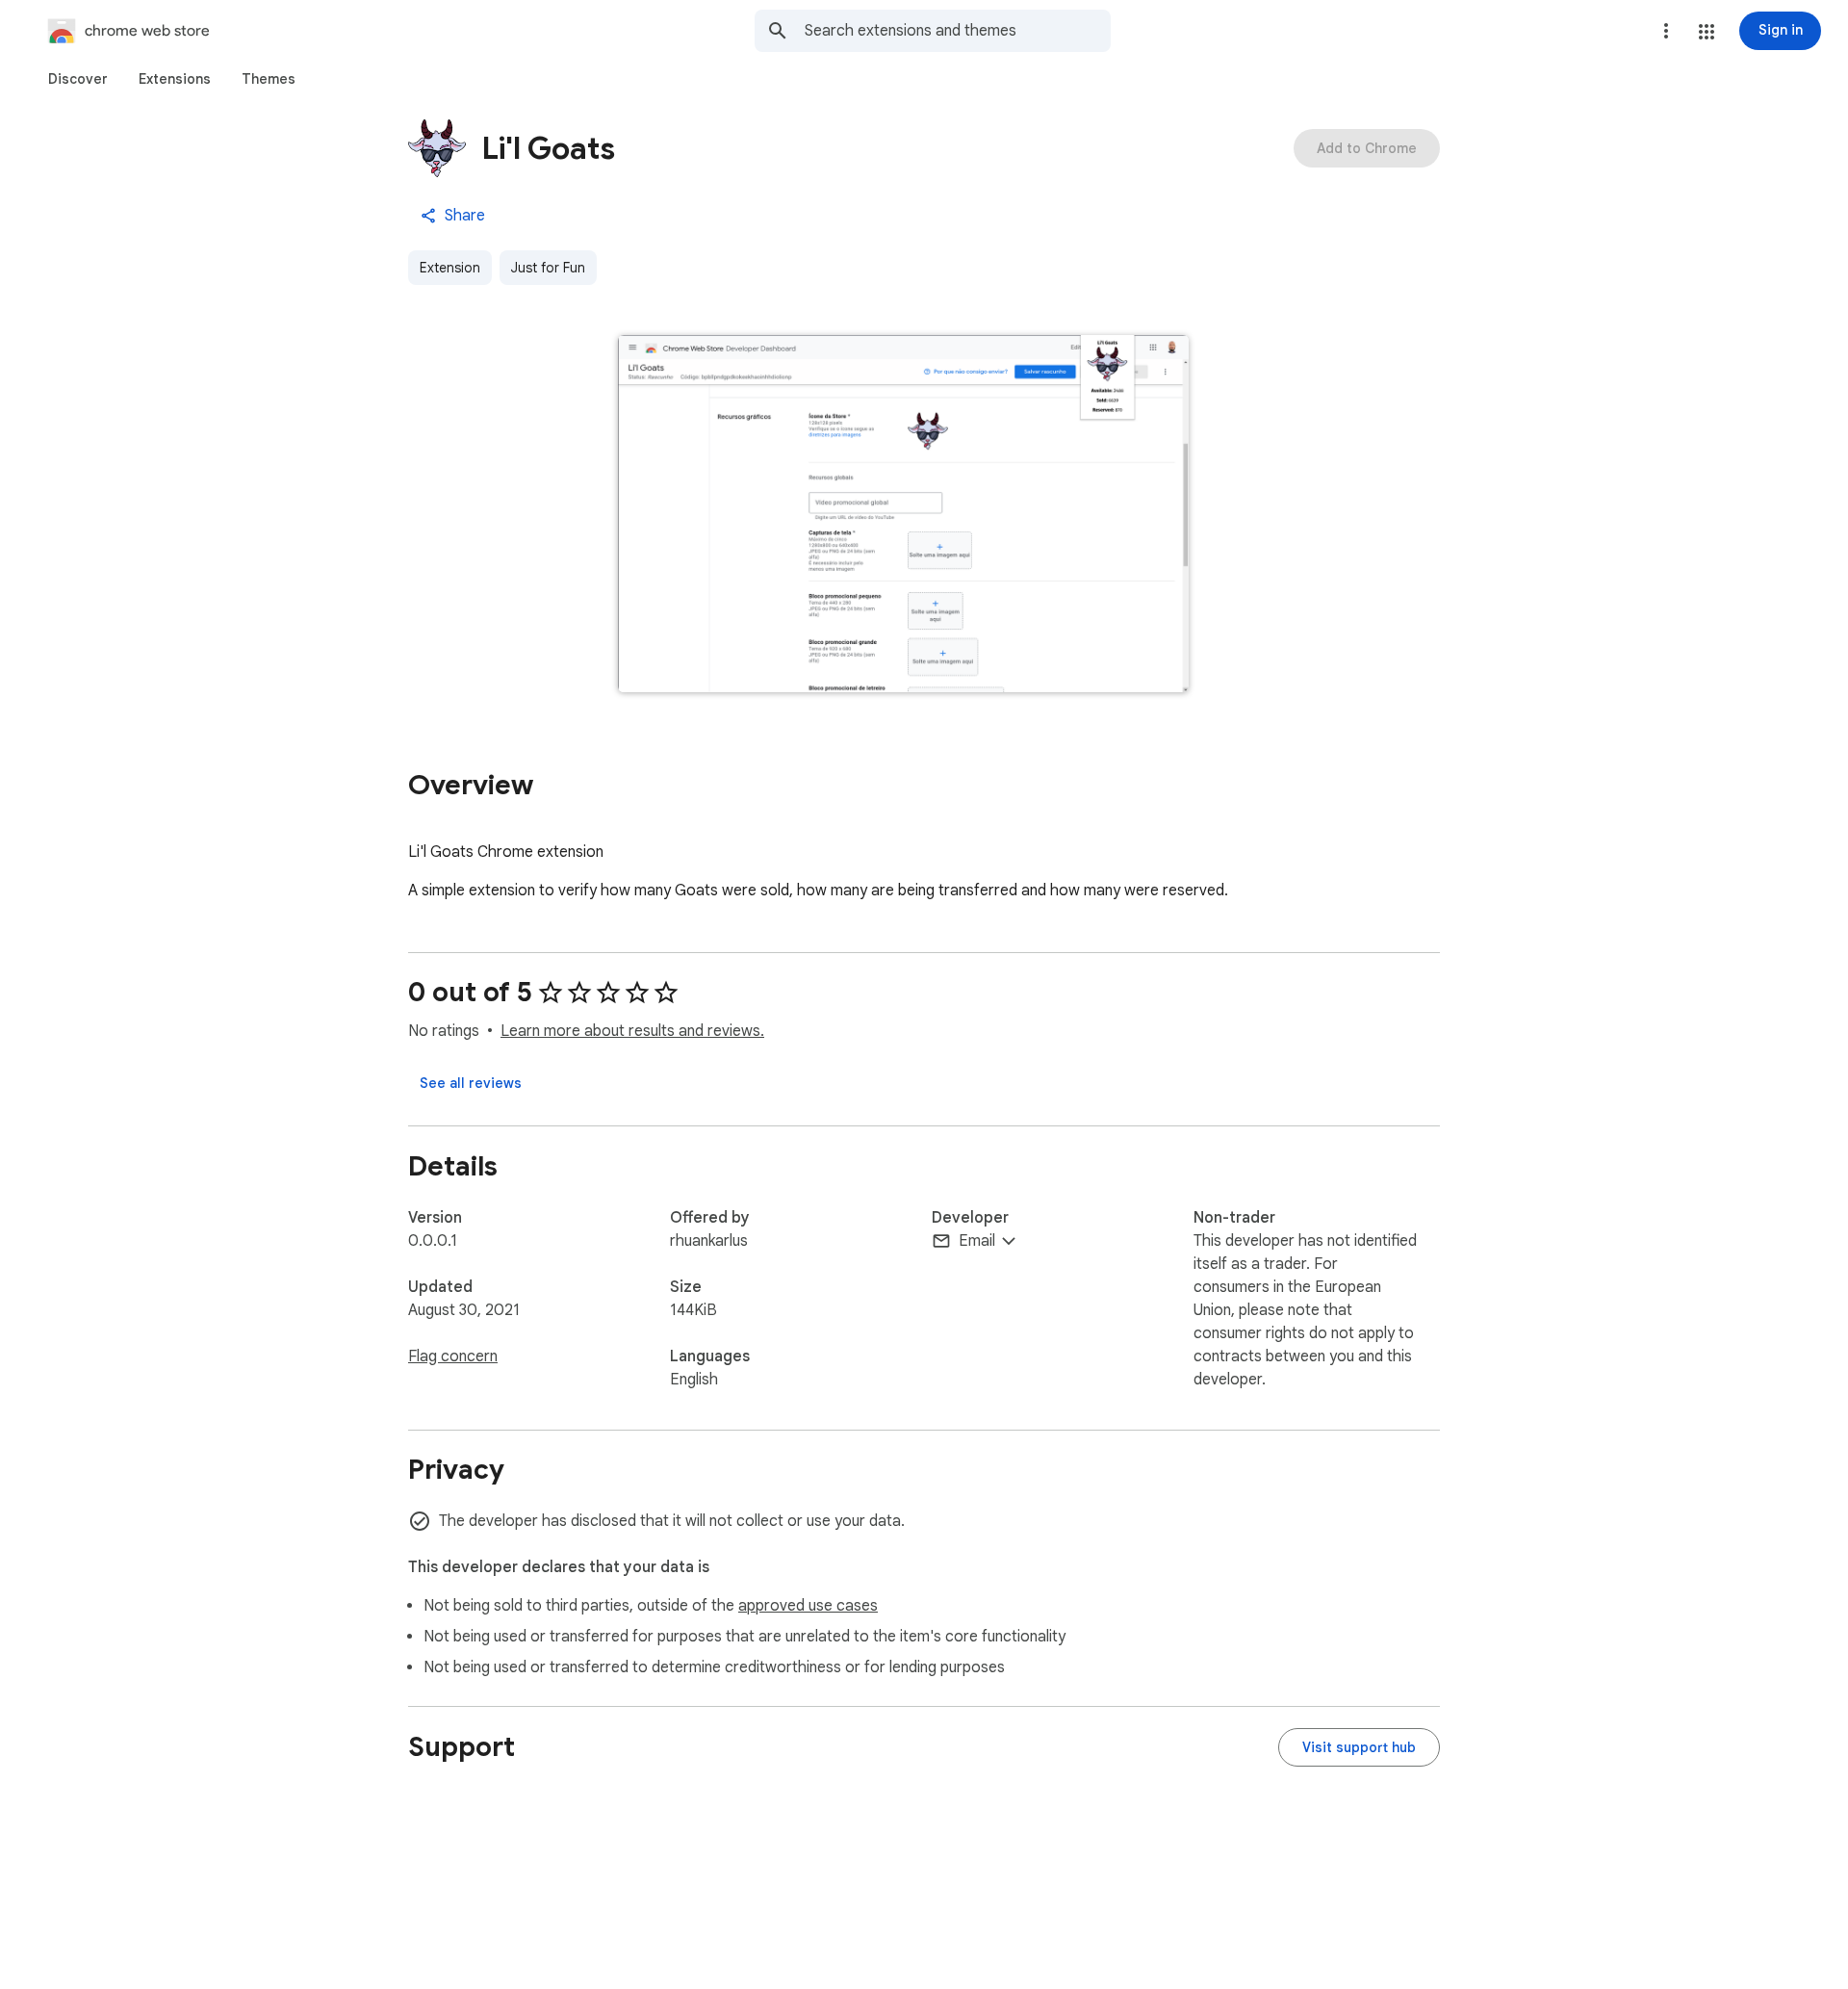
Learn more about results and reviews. (632, 1031)
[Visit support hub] (1359, 1747)
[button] (1707, 32)
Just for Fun (548, 268)
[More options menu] (1666, 31)
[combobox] (958, 31)
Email (977, 1241)
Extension (450, 268)
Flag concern (453, 1356)
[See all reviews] (471, 1083)
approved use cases (808, 1606)
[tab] (78, 79)
